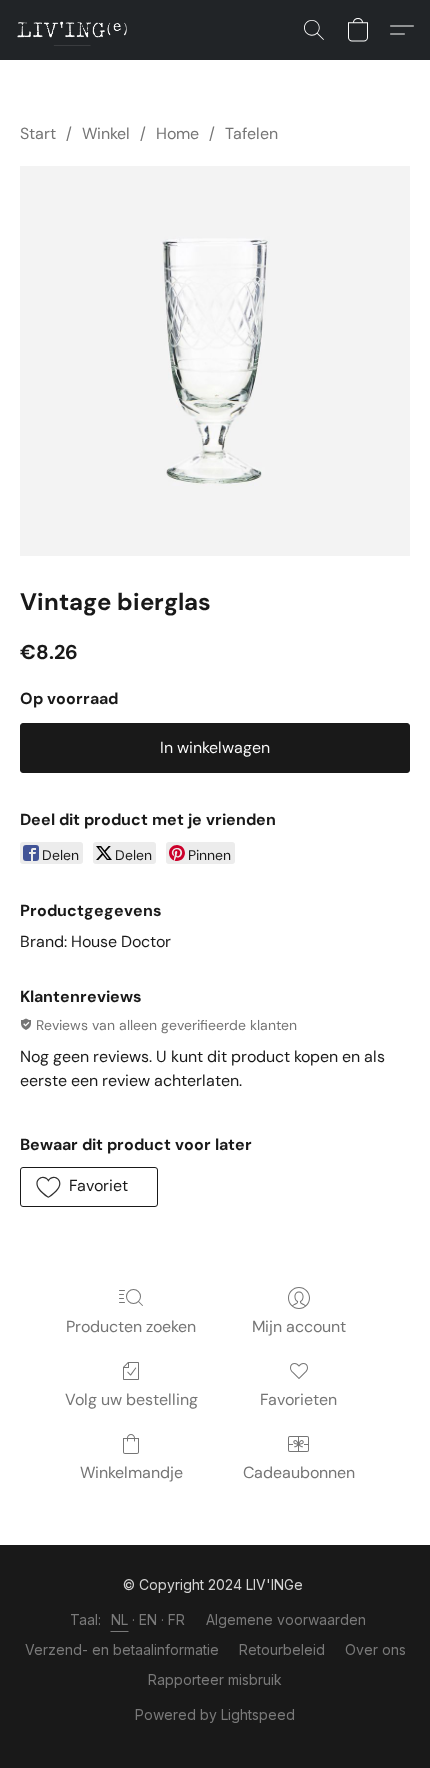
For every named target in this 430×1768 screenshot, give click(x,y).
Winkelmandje (131, 1472)
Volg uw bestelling (131, 1399)
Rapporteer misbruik (215, 1679)
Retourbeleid (282, 1649)
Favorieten (298, 1399)
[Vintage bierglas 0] (215, 361)
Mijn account (299, 1326)
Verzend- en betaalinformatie (122, 1649)
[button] (75, 30)
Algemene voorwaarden (286, 1619)
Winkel (106, 133)
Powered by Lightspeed (215, 1714)
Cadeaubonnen (299, 1472)
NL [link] (120, 1619)
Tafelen (251, 133)
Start (38, 133)
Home (177, 133)
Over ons (375, 1649)
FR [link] (177, 1619)
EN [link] (148, 1619)
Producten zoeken (131, 1326)
